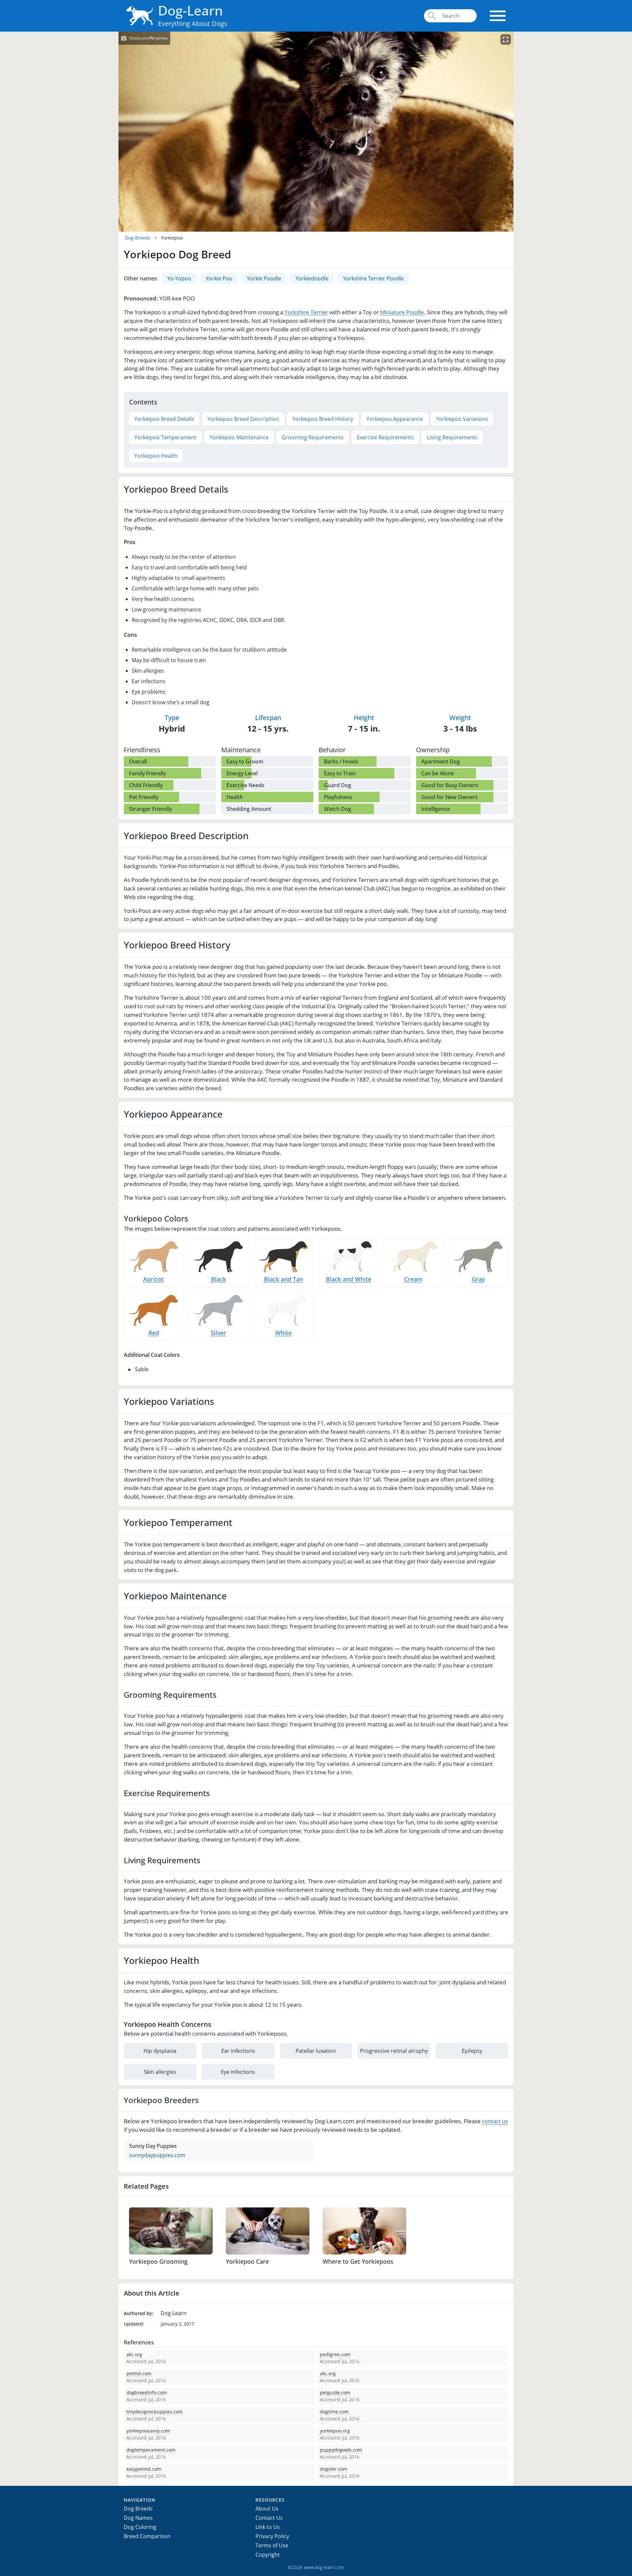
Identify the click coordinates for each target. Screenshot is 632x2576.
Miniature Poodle (402, 312)
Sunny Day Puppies (153, 2146)
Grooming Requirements (313, 437)
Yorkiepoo (172, 238)
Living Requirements (452, 437)
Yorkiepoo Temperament (165, 437)
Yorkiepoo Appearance (395, 419)
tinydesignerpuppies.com (155, 2412)
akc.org (134, 2354)
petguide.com (335, 2393)
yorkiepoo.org (335, 2431)
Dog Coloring (140, 2527)
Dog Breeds (138, 238)
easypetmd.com (144, 2469)
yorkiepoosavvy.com (148, 2431)
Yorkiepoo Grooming (158, 2261)
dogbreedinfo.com (147, 2393)
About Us (267, 2509)
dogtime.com (334, 2412)
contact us (495, 2121)
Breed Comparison (147, 2536)
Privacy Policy (272, 2536)
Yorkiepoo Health (156, 456)
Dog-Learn (190, 10)
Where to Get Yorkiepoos (358, 2261)
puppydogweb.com (341, 2450)
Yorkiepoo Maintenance (239, 437)
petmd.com (139, 2373)
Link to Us (268, 2527)
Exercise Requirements (385, 437)
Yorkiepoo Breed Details (164, 419)
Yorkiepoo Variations (462, 419)
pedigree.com (335, 2354)
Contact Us (269, 2518)
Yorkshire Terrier (306, 312)
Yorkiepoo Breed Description (243, 419)
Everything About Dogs (193, 24)
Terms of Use (272, 2545)
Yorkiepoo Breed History (323, 419)
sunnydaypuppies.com (157, 2155)
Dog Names (138, 2518)
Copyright (268, 2555)
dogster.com (334, 2469)
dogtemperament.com (151, 2450)
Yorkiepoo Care (247, 2261)
